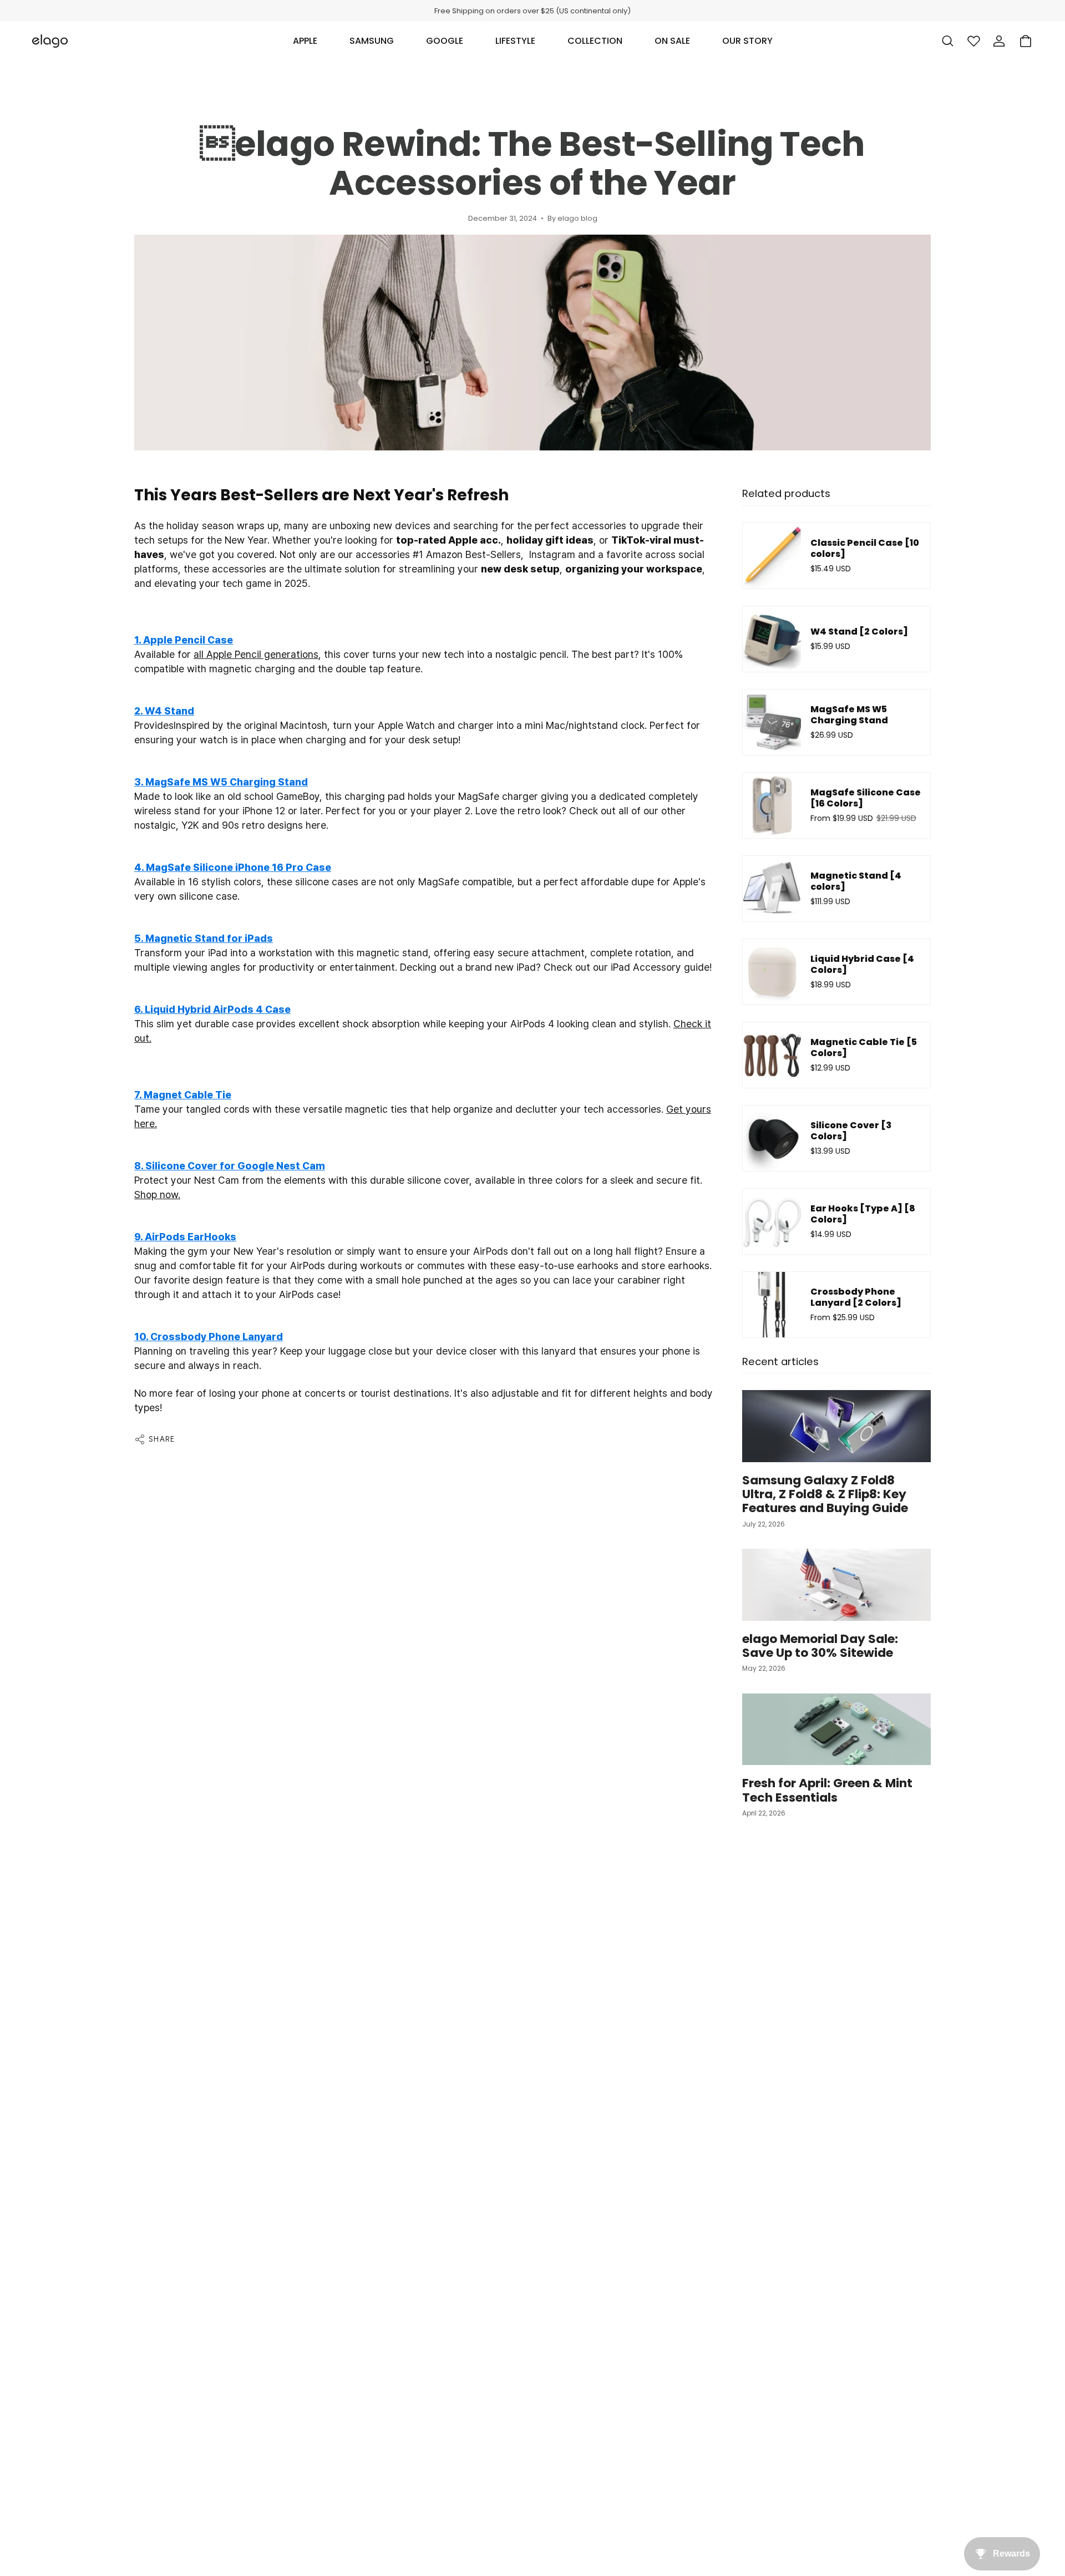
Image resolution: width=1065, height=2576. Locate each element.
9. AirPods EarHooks (185, 1237)
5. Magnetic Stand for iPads (204, 938)
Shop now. (157, 1195)
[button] (305, 41)
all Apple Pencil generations (256, 654)
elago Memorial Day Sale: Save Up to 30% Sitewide (820, 1646)
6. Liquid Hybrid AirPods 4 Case (212, 1009)
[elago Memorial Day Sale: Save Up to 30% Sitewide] (836, 1584)
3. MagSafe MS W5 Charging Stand (221, 782)
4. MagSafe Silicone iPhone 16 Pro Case (233, 867)
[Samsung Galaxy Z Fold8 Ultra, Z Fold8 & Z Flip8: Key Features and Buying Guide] (836, 1426)
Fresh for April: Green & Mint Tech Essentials (827, 1790)
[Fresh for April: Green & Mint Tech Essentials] (836, 1729)
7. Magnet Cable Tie (183, 1095)
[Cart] (1026, 41)
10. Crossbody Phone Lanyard (209, 1337)
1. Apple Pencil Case (184, 640)
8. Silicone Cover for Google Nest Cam (230, 1166)
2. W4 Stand (164, 711)
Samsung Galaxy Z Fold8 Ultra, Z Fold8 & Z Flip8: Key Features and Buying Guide (825, 1494)
